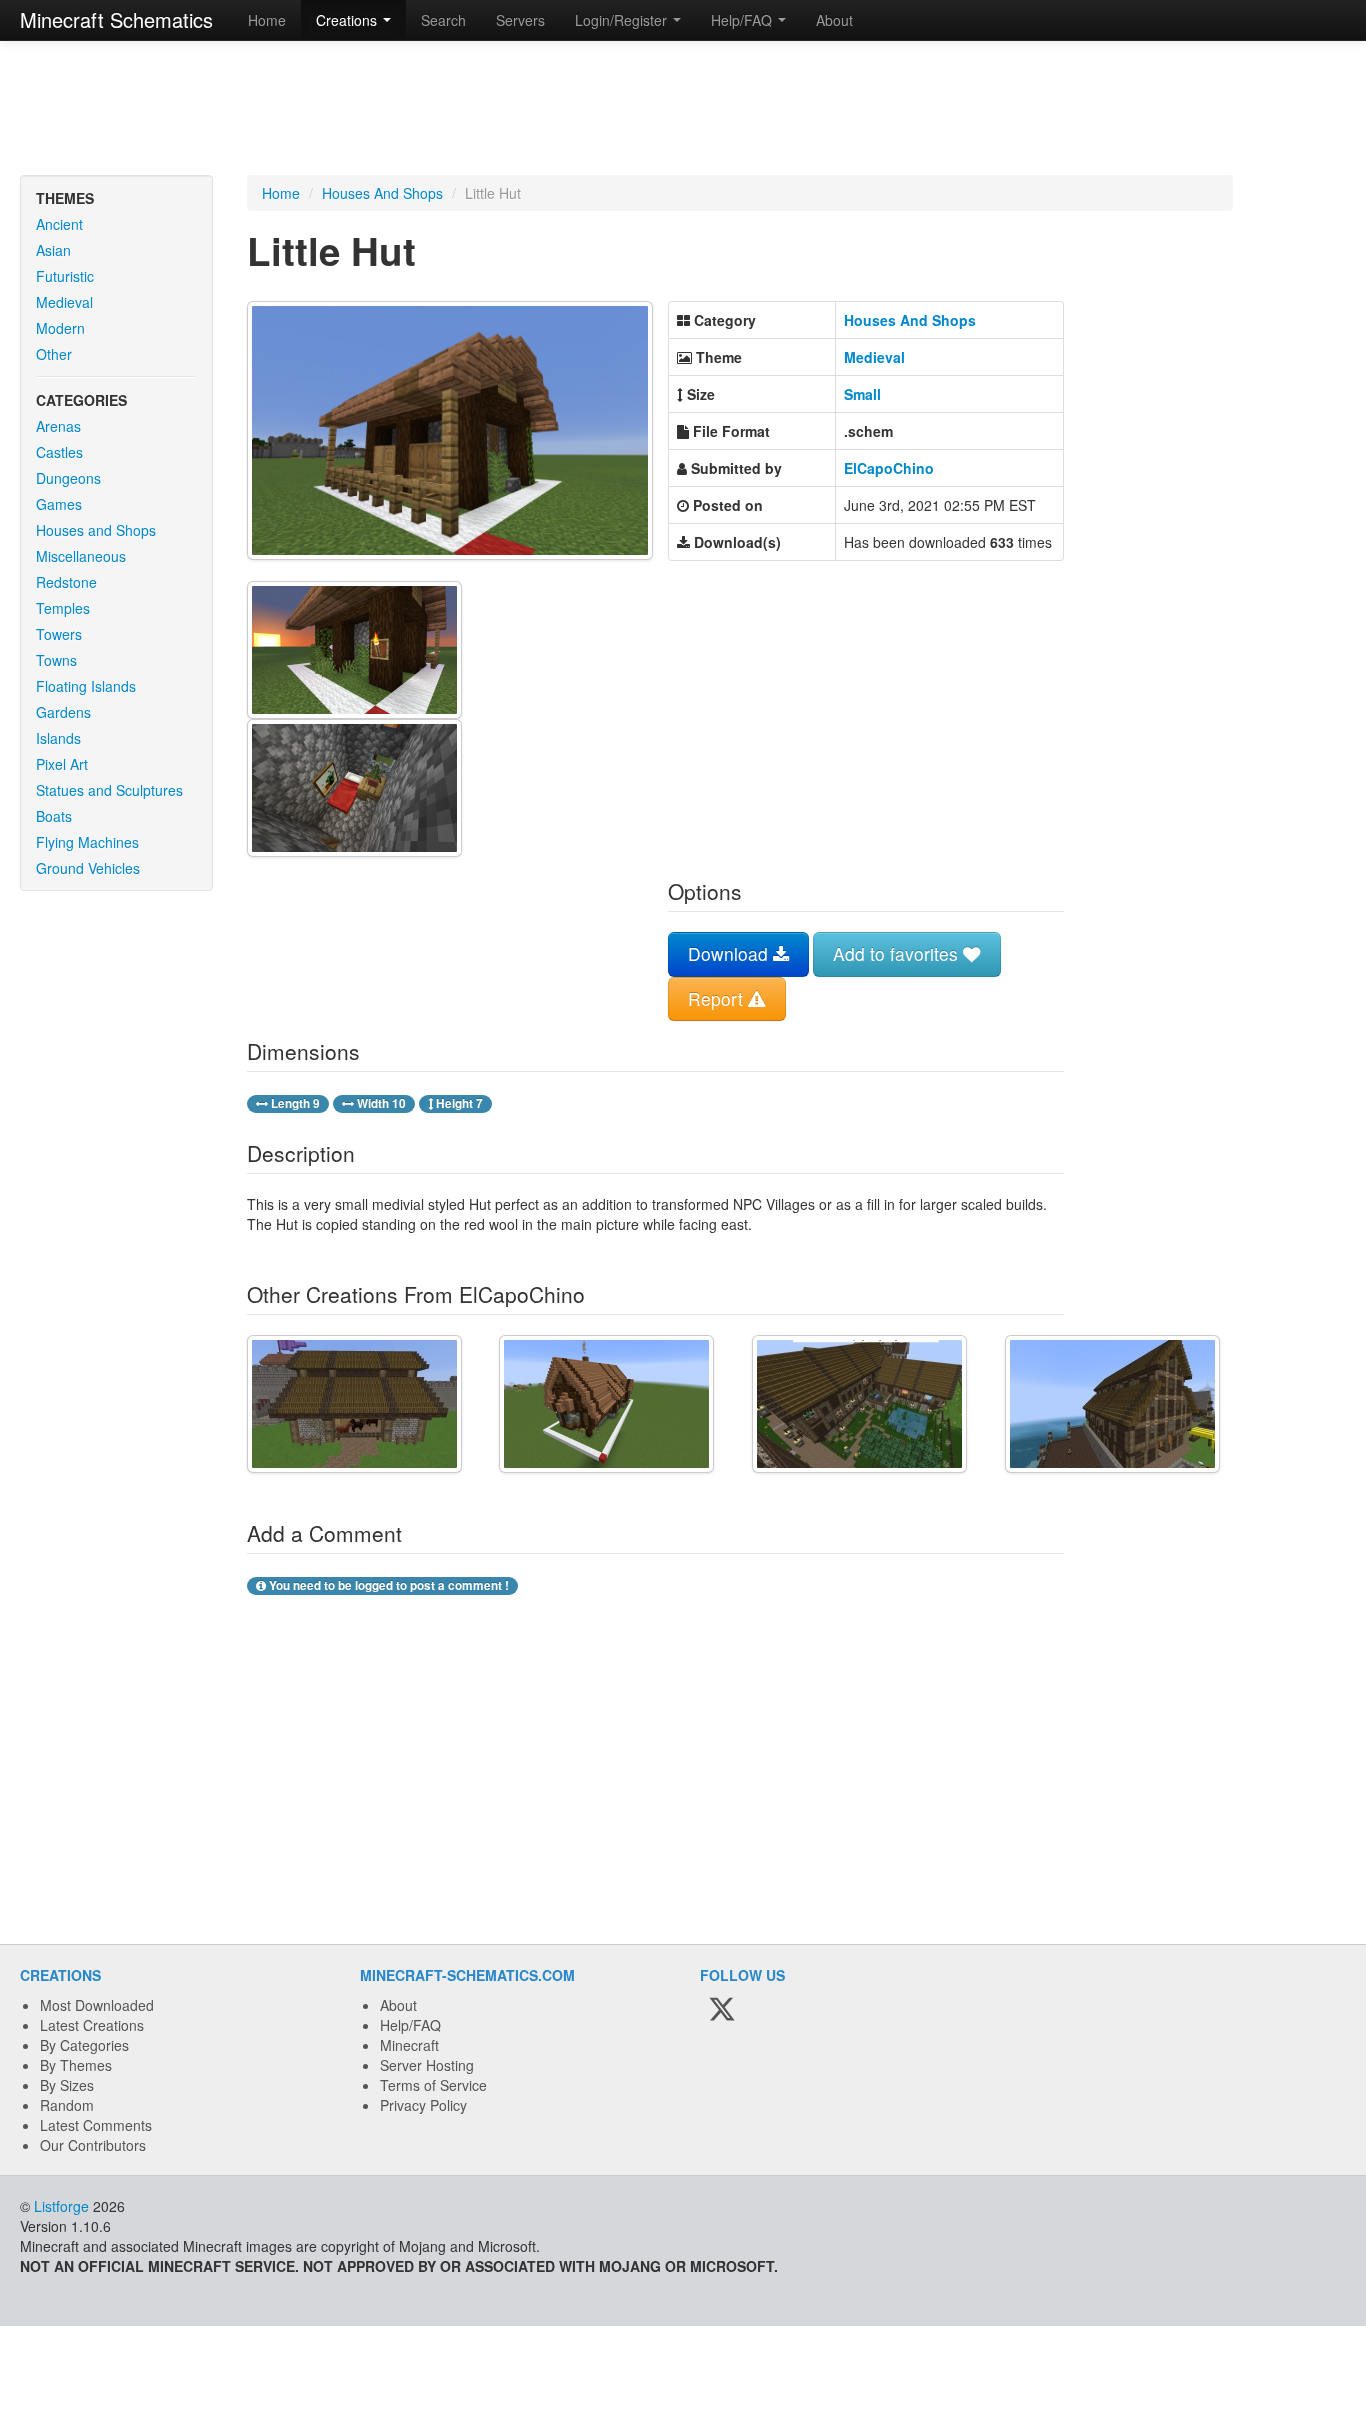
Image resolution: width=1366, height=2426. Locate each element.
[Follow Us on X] (722, 2010)
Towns (56, 660)
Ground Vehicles (88, 868)
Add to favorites (898, 953)
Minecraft (409, 2045)
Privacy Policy (423, 2105)
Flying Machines (87, 842)
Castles (59, 452)
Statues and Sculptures (109, 790)
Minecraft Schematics (116, 19)
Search (443, 20)
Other (54, 354)
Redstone (66, 582)
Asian (53, 250)
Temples (63, 608)
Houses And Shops (382, 193)
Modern (60, 328)
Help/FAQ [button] (743, 20)
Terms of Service (433, 2085)
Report (718, 998)
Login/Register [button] (623, 20)
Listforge (61, 2206)
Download (730, 953)
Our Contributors (93, 2145)
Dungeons (68, 478)
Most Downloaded (97, 2005)
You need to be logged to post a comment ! (387, 1585)
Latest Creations (92, 2025)
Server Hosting (427, 2065)
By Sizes (67, 2085)
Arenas (58, 426)
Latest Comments (96, 2125)
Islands (58, 738)
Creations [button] (348, 20)
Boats (54, 816)
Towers (59, 634)
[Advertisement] (683, 110)
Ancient (59, 224)
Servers (520, 20)
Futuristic (65, 276)
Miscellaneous (81, 556)
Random (67, 2105)
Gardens (63, 712)
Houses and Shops (96, 530)
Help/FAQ (410, 2025)
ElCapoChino (889, 468)
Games (59, 504)
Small (862, 394)
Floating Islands (86, 686)
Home (267, 20)
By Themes (76, 2065)
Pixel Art (62, 764)
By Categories (84, 2045)
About (834, 20)
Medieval (64, 302)
